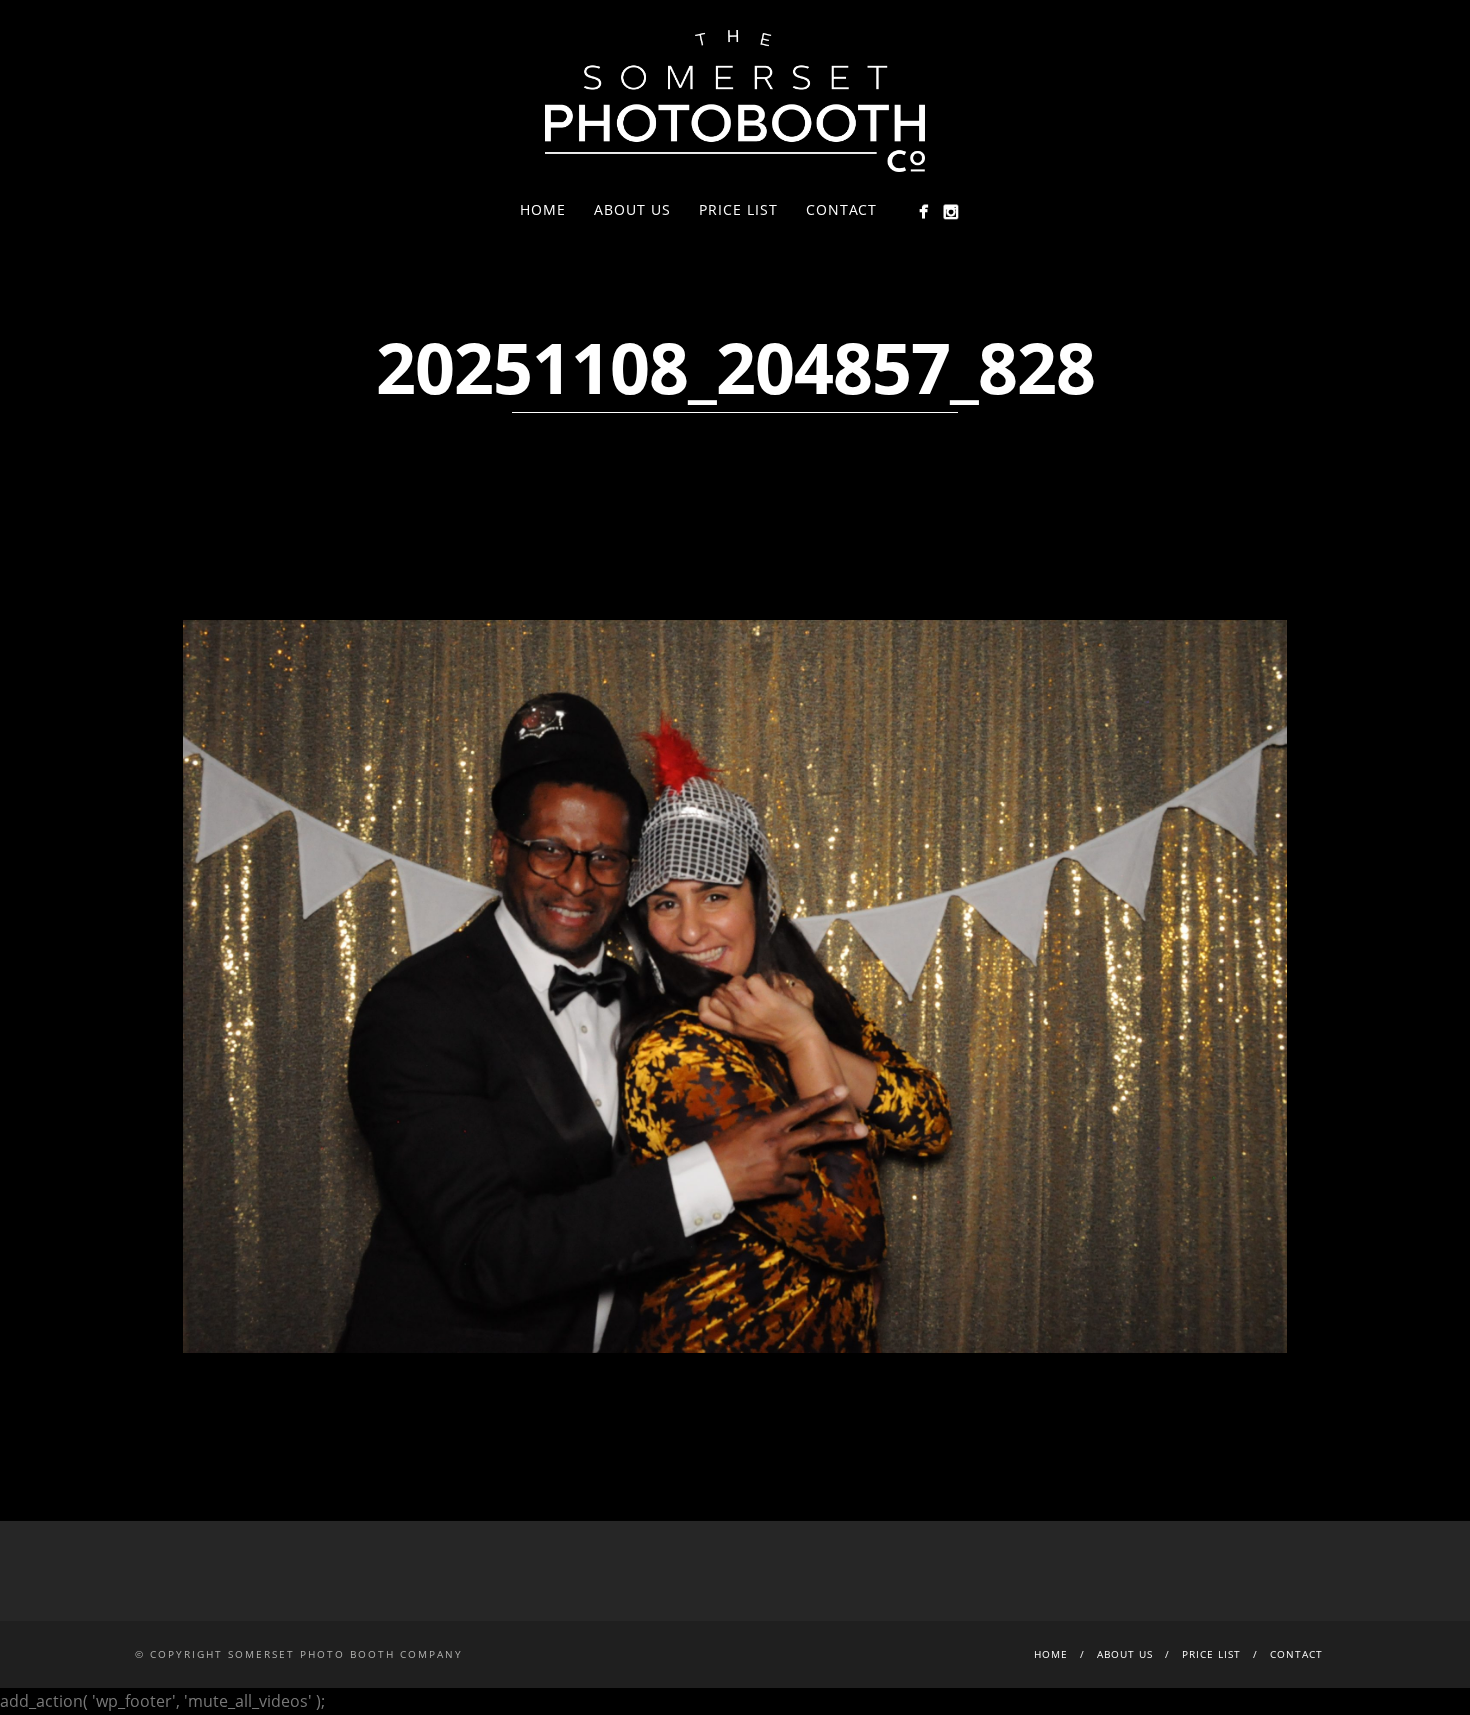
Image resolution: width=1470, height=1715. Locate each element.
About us (632, 209)
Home (543, 209)
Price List (738, 209)
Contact (841, 209)
